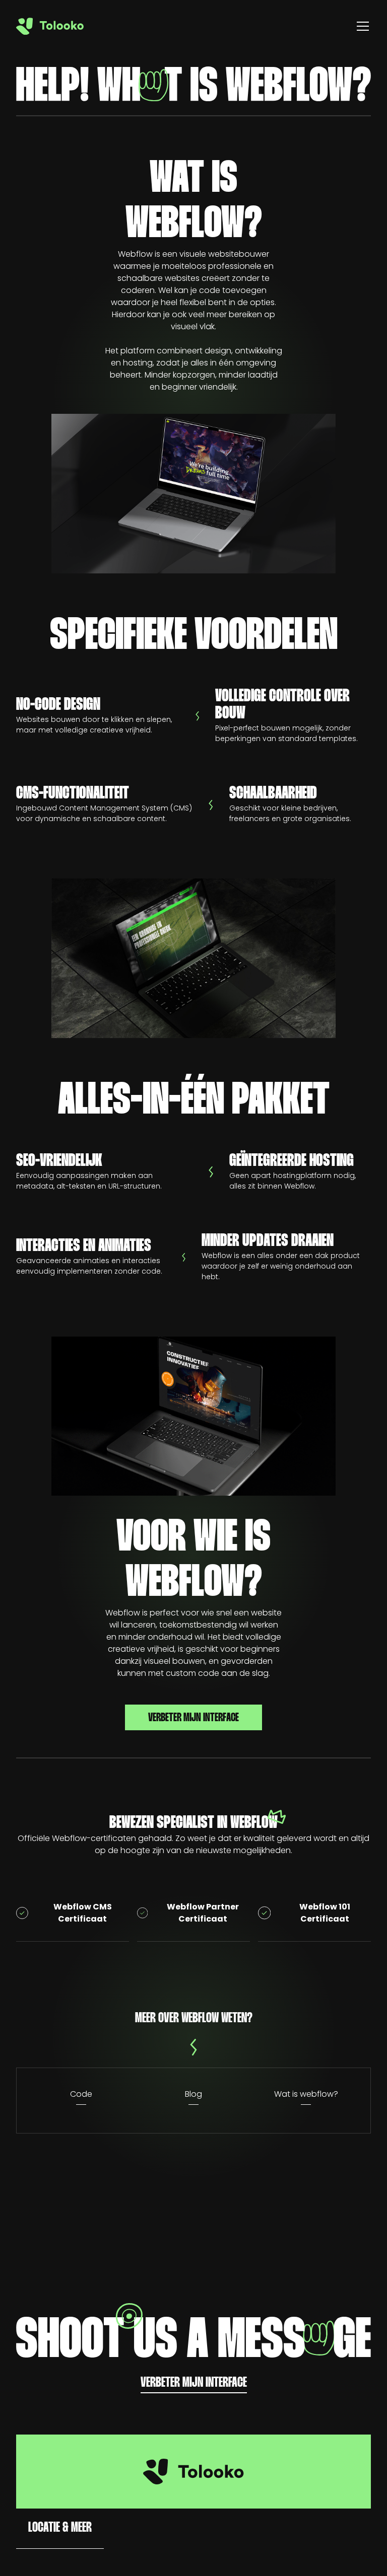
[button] (361, 26)
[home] (50, 26)
